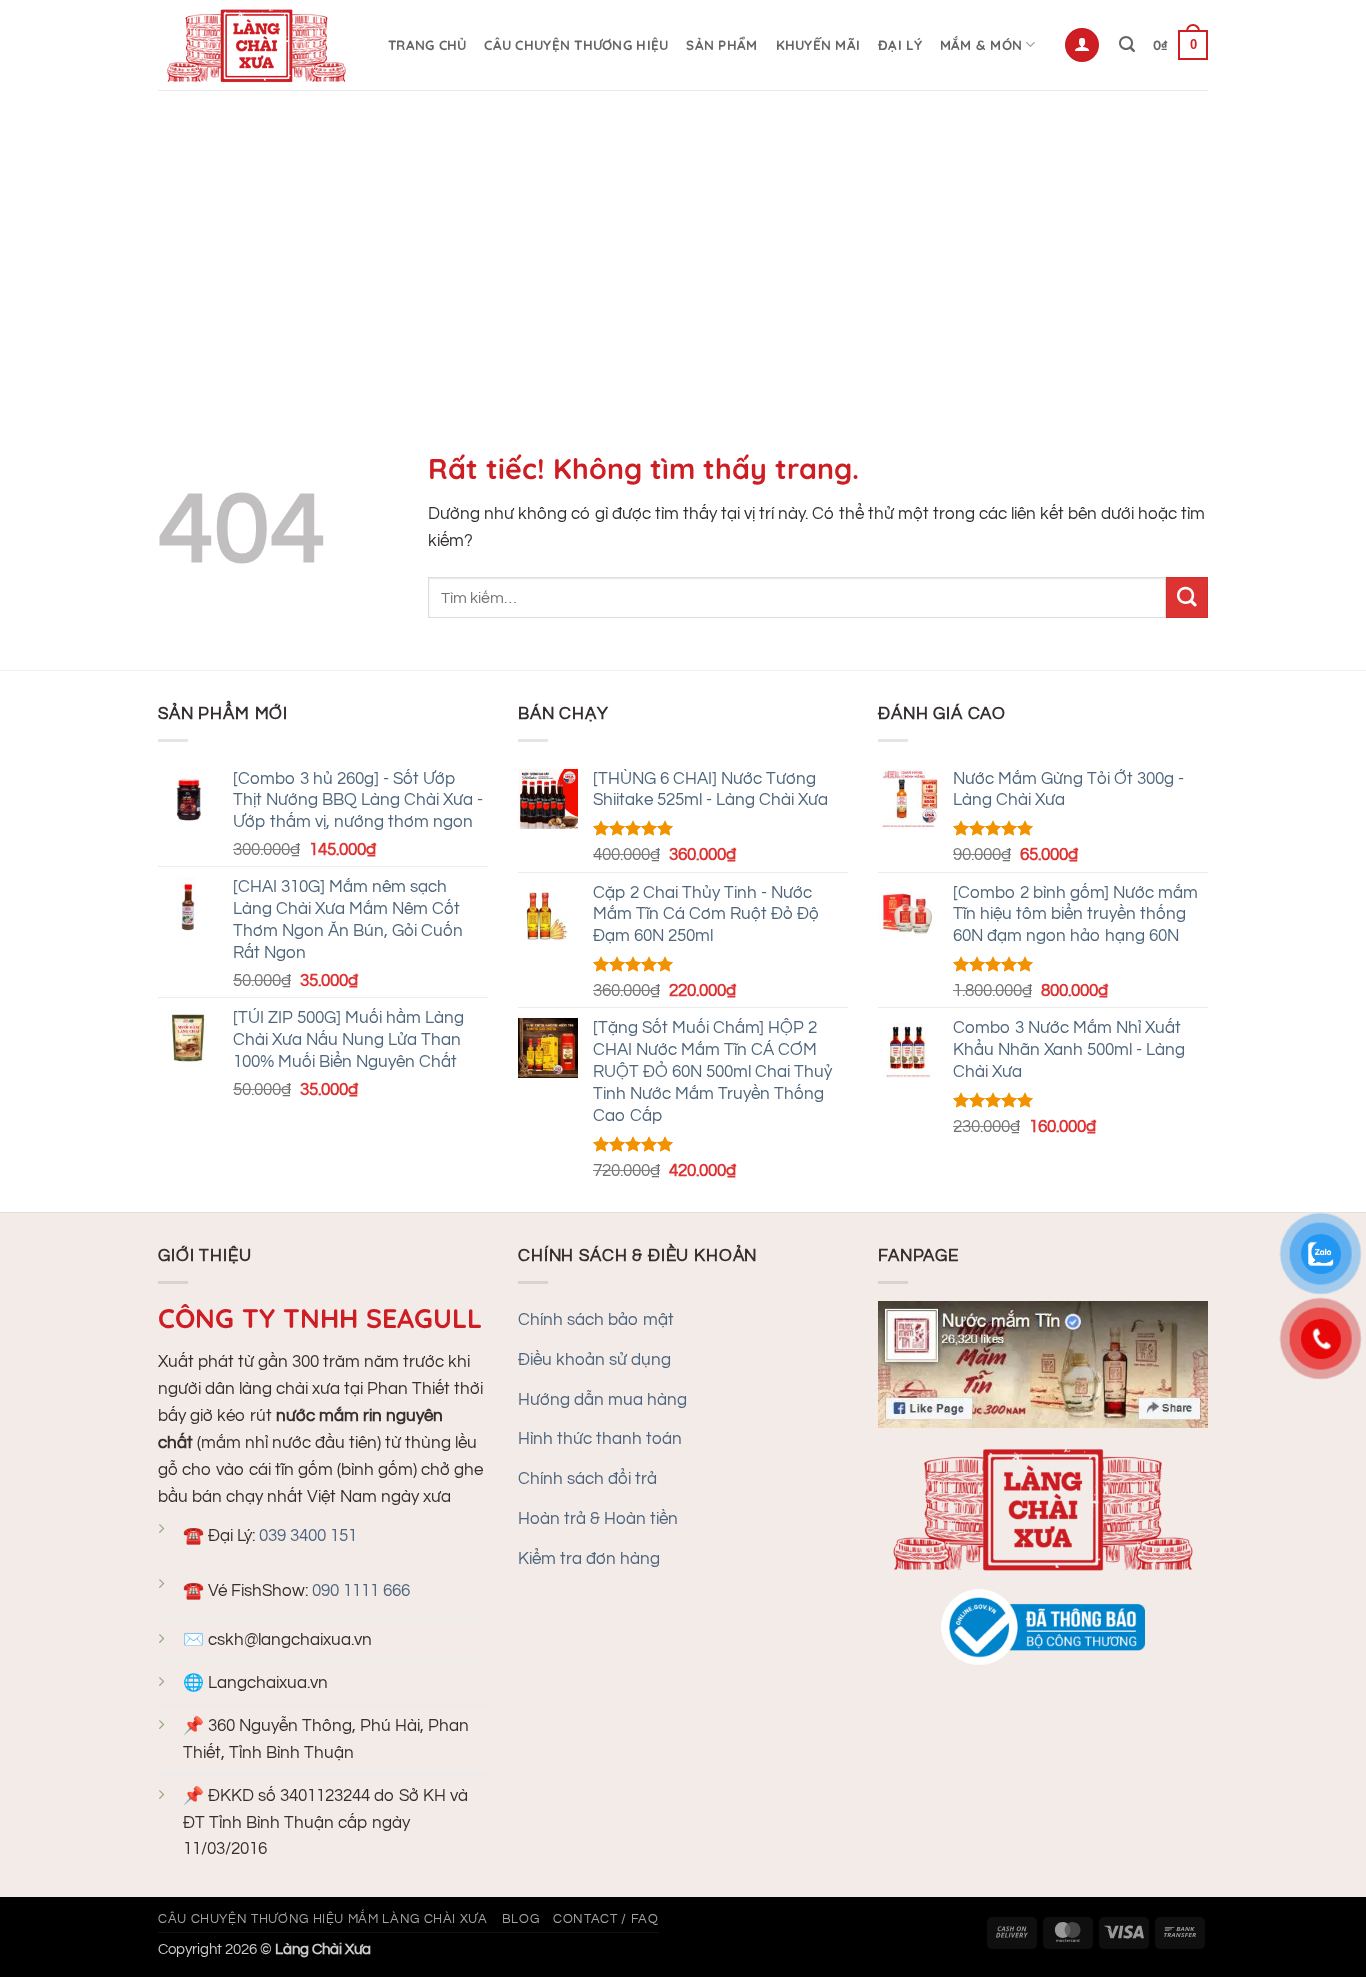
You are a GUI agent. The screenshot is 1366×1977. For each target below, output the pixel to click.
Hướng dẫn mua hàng (602, 1400)
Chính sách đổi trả (587, 1479)
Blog (521, 1919)
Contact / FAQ (605, 1919)
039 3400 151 (308, 1536)
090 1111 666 (361, 1591)
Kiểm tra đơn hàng (589, 1559)
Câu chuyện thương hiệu (576, 45)
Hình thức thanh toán (600, 1439)
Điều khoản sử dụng (594, 1360)
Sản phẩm (721, 45)
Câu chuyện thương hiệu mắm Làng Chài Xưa (323, 1919)
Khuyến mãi (818, 45)
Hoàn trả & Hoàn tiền (598, 1519)
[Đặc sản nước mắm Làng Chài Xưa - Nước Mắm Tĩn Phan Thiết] (258, 45)
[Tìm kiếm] (1127, 44)
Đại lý (900, 45)
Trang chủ (427, 45)
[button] (1082, 45)
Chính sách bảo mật (596, 1320)
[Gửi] (1187, 597)
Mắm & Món (981, 45)
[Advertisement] (683, 240)
